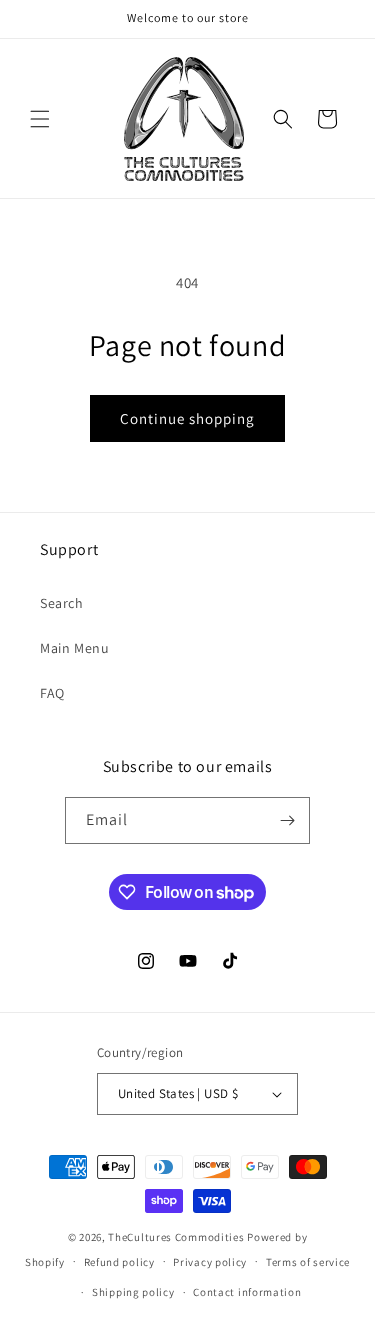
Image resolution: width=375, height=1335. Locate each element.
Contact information (247, 1292)
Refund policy (119, 1262)
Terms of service (308, 1262)
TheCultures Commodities (176, 1237)
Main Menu (74, 648)
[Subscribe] (287, 820)
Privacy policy (210, 1262)
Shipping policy (133, 1292)
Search (62, 603)
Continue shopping (187, 418)
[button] (40, 119)
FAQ (52, 693)
